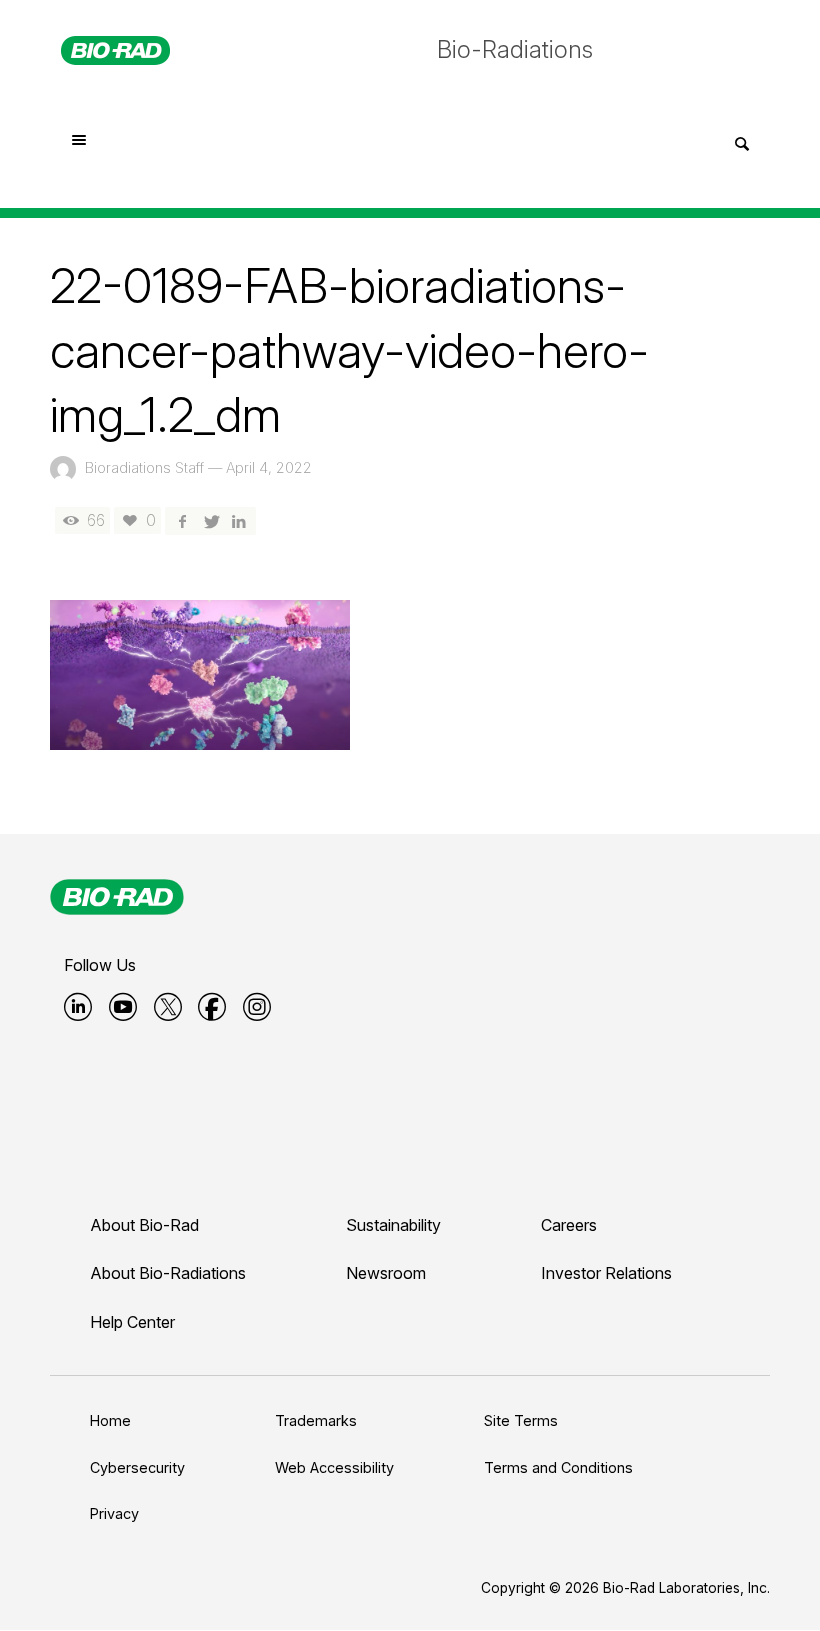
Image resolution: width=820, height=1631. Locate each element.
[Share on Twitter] (210, 520)
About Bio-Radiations (168, 1273)
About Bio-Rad (144, 1225)
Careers (569, 1225)
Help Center (132, 1322)
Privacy (114, 1513)
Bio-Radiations (515, 49)
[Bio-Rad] (117, 897)
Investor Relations (606, 1273)
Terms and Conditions (558, 1467)
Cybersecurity (137, 1467)
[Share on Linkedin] (239, 520)
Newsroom (386, 1273)
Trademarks (316, 1420)
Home (110, 1420)
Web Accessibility (334, 1467)
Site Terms (521, 1420)
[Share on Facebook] (182, 520)
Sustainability (393, 1225)
